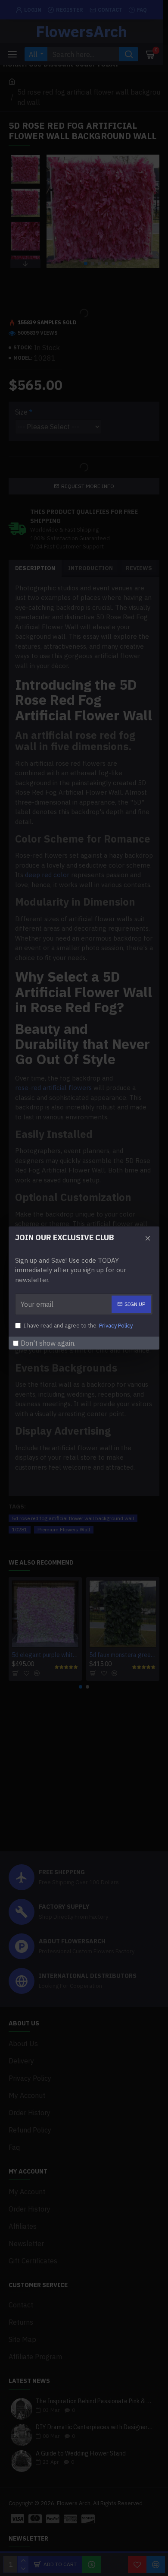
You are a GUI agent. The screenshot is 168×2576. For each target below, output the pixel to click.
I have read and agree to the (78, 1326)
